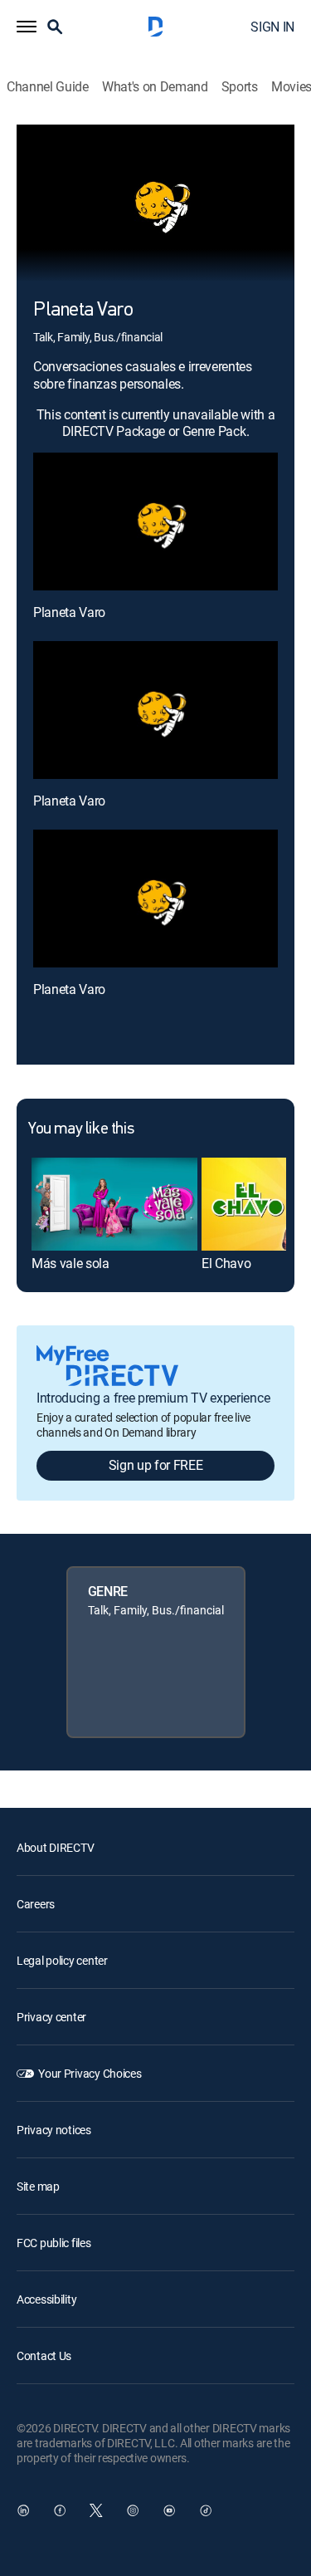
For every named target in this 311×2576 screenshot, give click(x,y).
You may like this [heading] (81, 1129)
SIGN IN (272, 27)
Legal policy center (62, 1960)
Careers (36, 1904)
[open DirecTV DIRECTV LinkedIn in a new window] (23, 2510)
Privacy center (51, 2017)
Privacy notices (54, 2130)
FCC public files (54, 2243)
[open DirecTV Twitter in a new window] (96, 2510)
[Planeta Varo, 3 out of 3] (155, 899)
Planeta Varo (69, 612)
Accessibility (46, 2299)
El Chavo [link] (226, 1263)
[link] (114, 1204)
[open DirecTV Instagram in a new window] (133, 2510)
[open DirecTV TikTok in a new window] (206, 2510)
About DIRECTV (55, 1847)
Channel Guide (48, 87)
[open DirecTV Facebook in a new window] (60, 2510)
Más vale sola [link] (70, 1263)
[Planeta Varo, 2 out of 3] (155, 710)
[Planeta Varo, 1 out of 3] (155, 522)
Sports (240, 87)
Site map (38, 2186)
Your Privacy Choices (90, 2073)
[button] (27, 27)
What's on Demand (155, 87)
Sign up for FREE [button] (156, 1465)
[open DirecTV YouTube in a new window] (169, 2510)
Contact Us (44, 2356)
